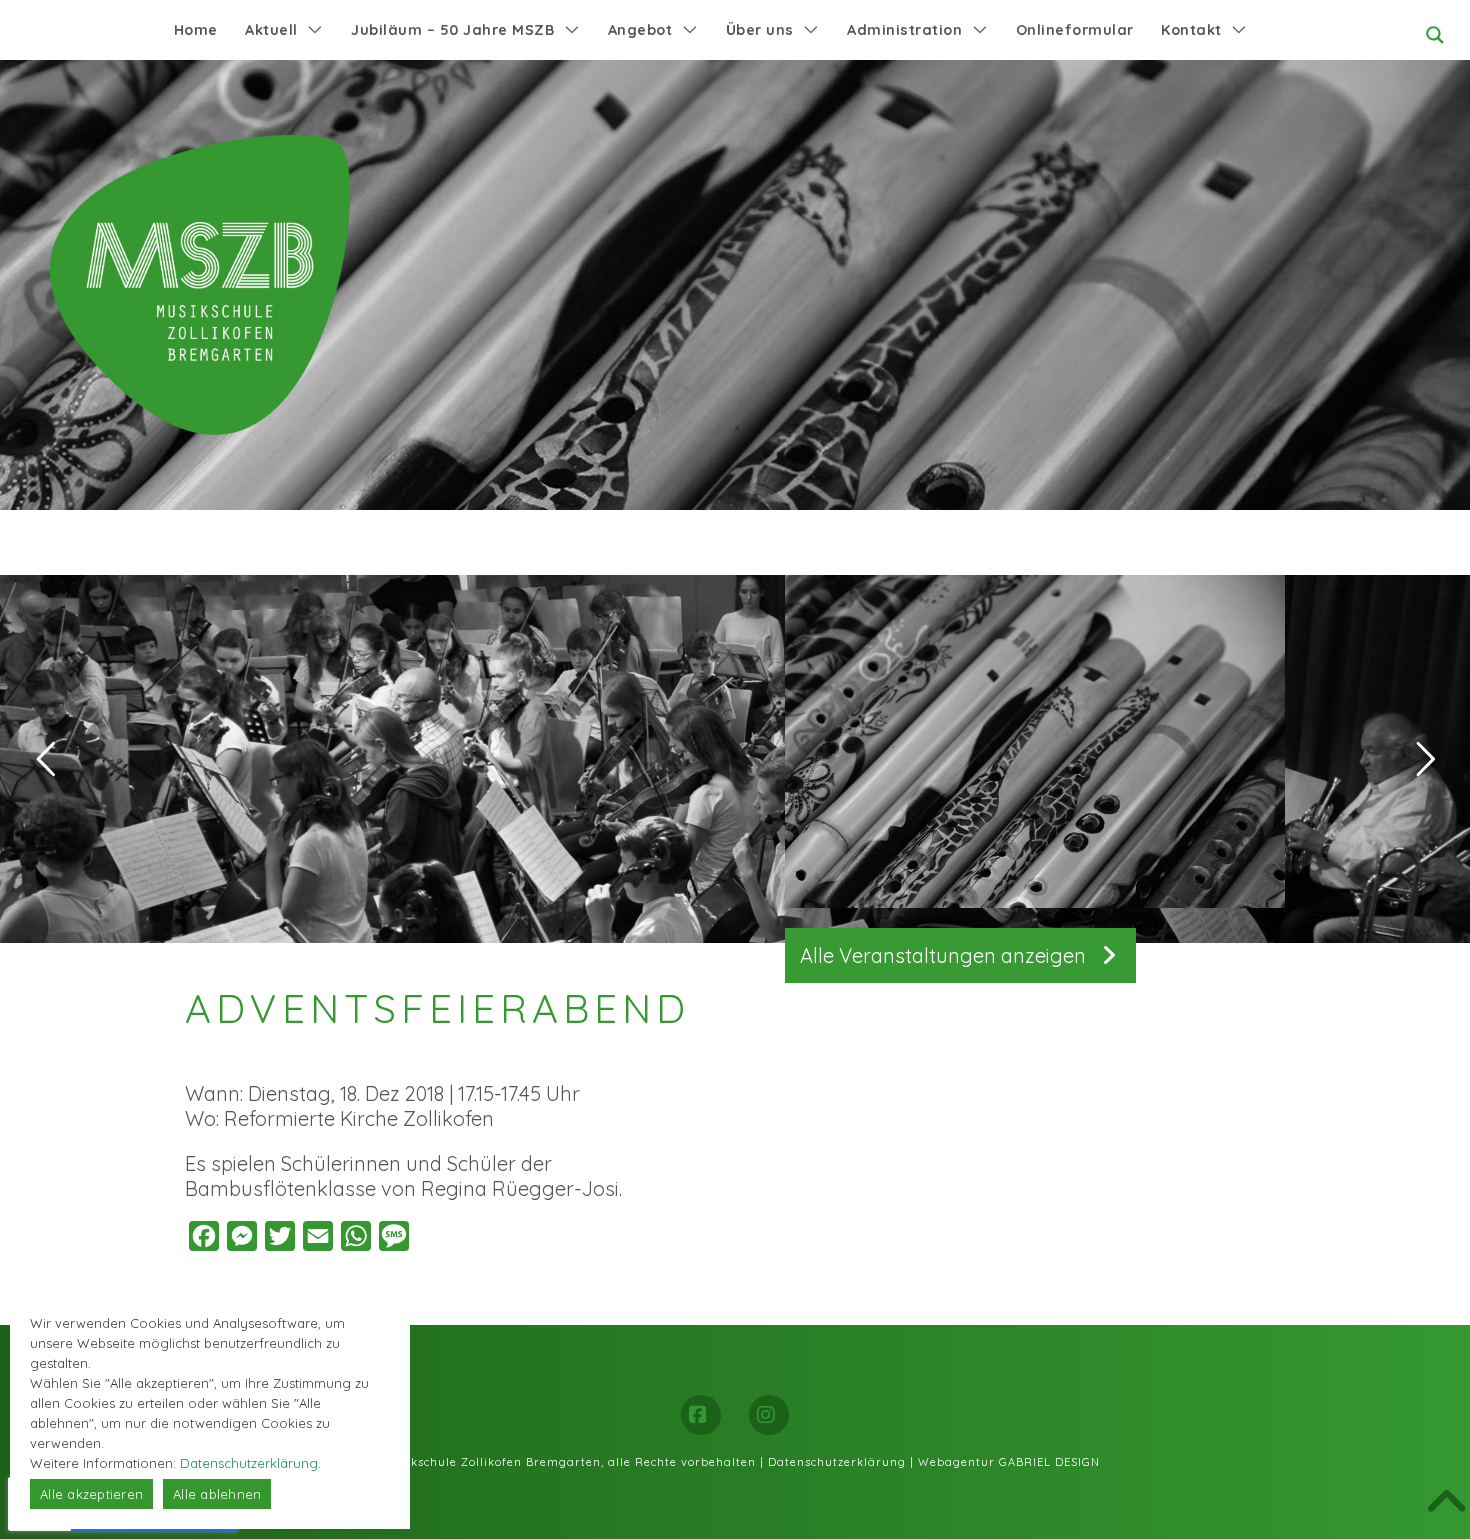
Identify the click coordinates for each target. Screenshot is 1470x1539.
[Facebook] (701, 1415)
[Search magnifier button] (1435, 35)
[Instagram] (769, 1415)
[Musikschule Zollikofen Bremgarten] (200, 285)
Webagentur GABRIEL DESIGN (1009, 1462)
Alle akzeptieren (91, 1494)
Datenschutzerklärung (837, 1462)
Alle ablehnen (217, 1494)
